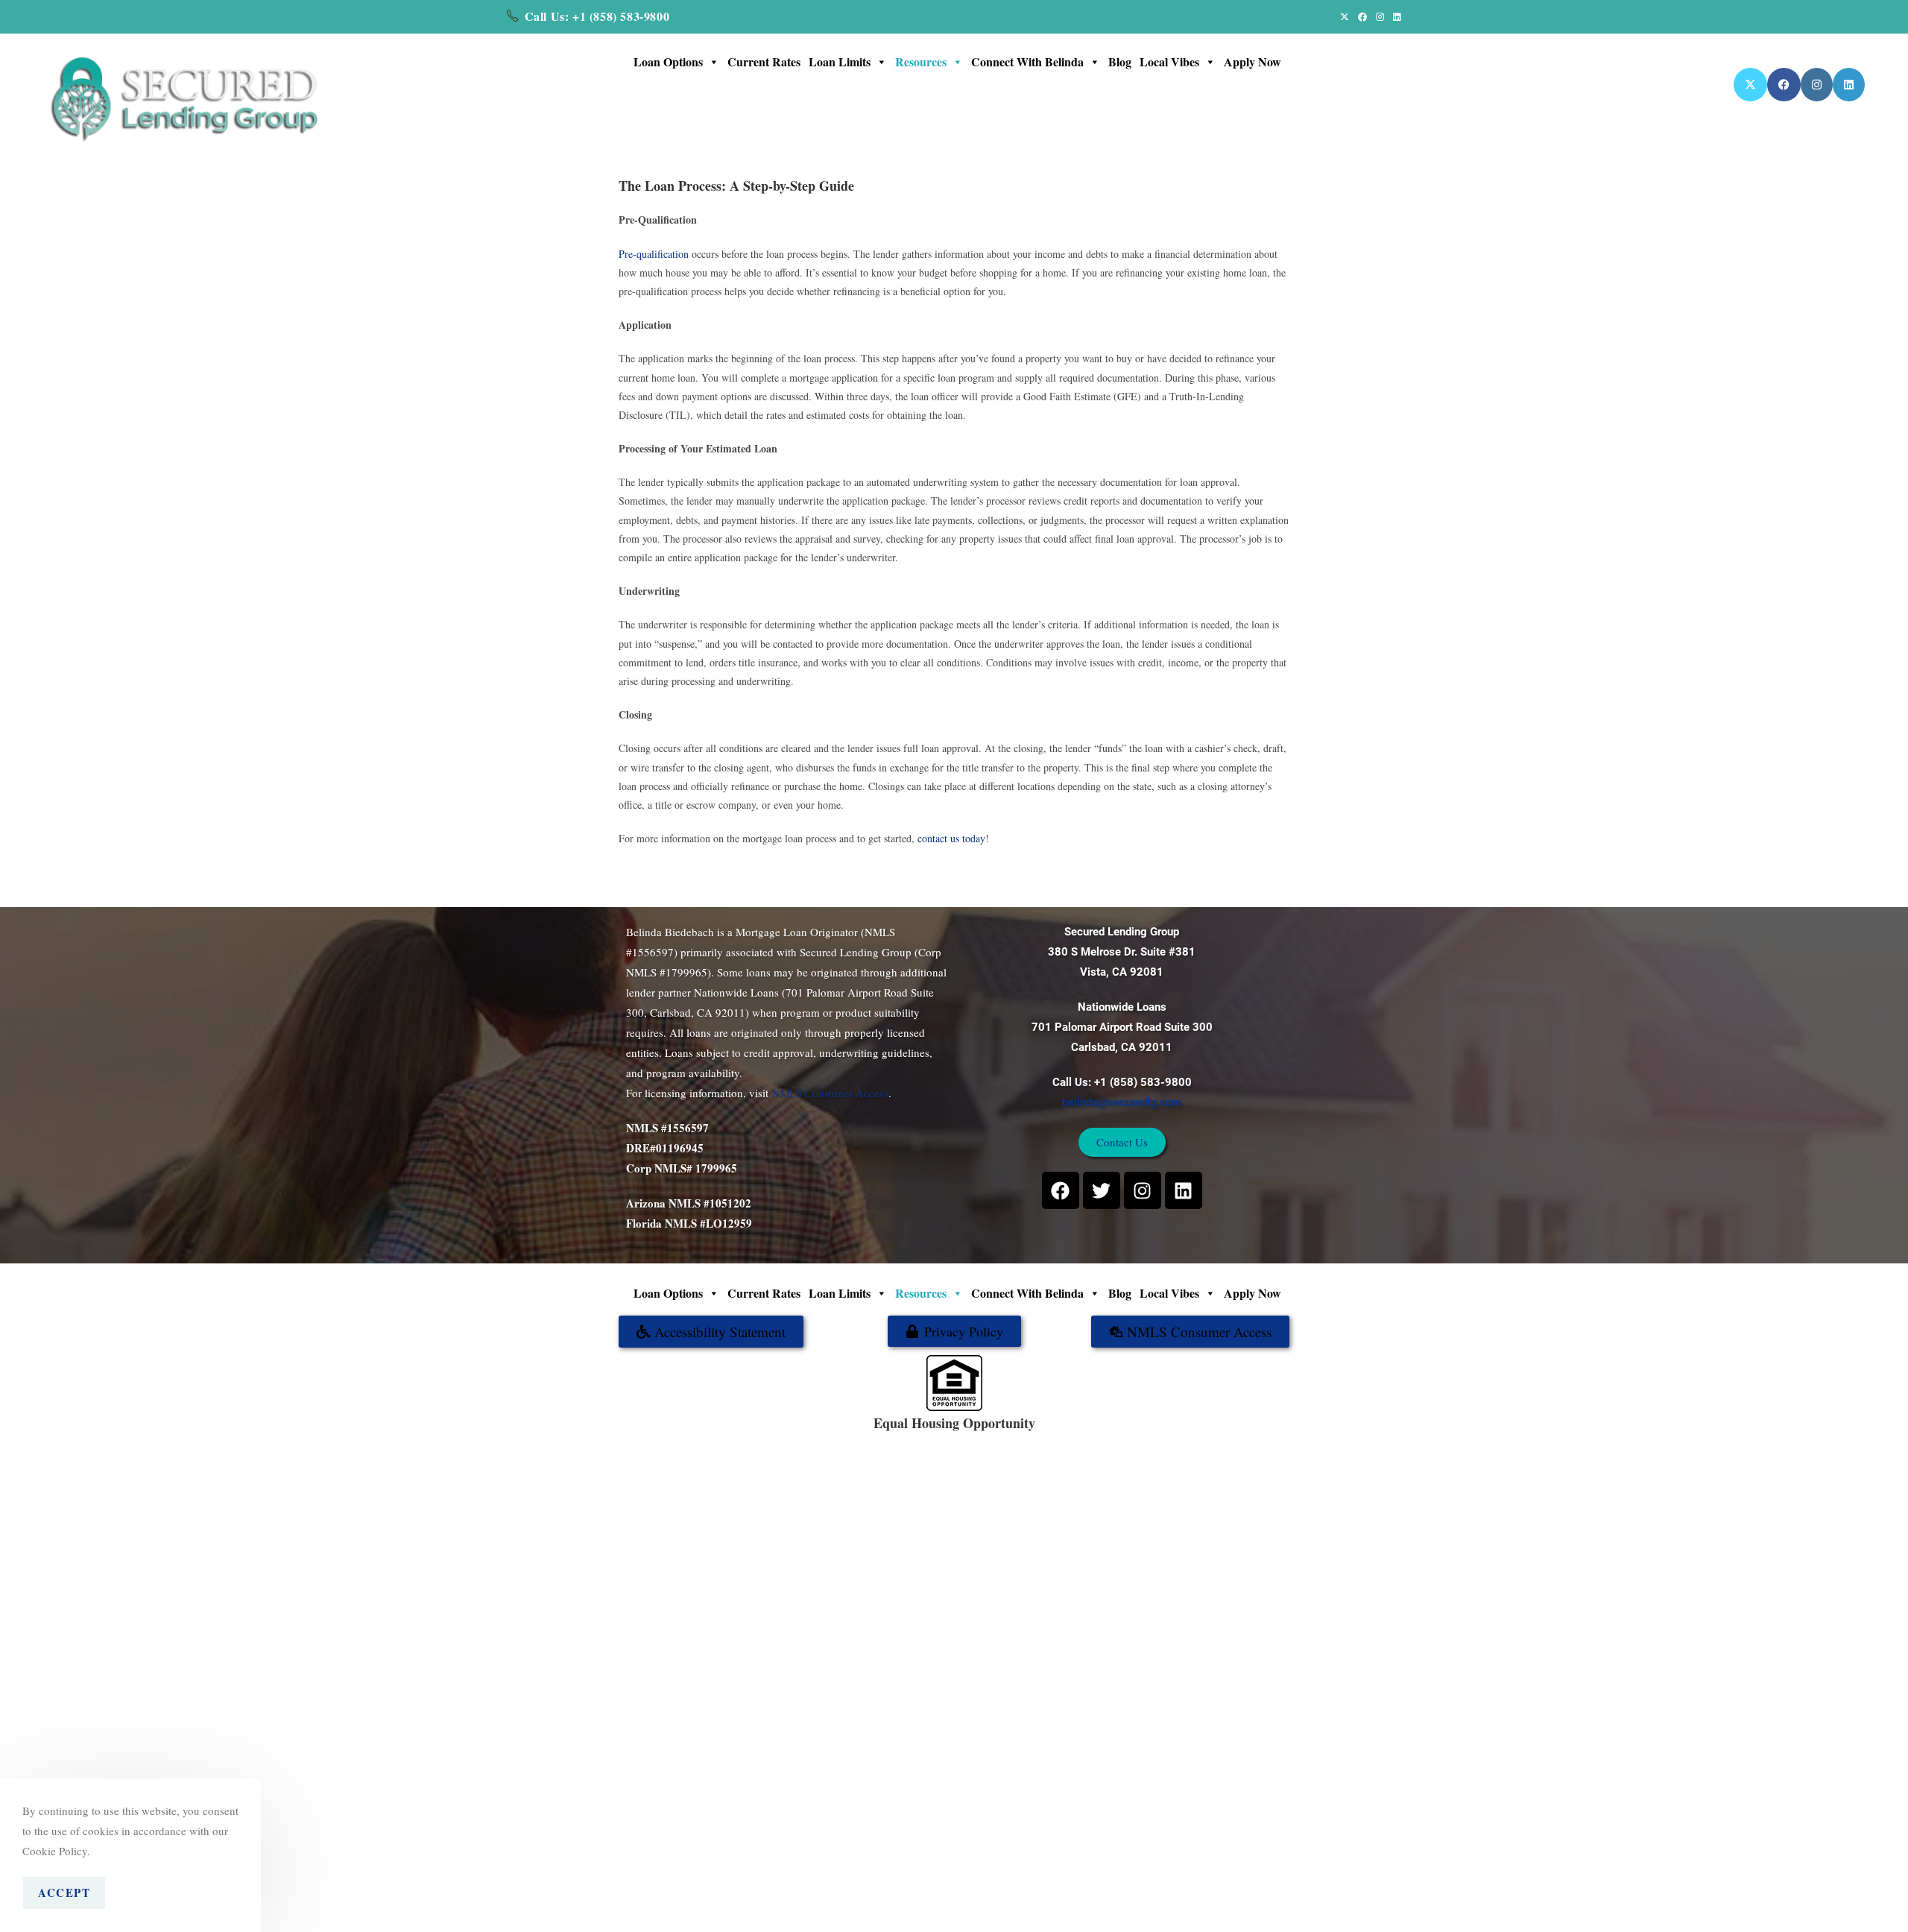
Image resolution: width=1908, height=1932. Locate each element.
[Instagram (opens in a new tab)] (1380, 16)
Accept (64, 1892)
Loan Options (668, 61)
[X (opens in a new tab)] (1345, 16)
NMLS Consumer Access (830, 1093)
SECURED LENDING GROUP (1003, 1439)
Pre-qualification (654, 254)
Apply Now (1252, 61)
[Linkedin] (1184, 1190)
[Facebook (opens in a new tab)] (1362, 16)
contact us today (951, 838)
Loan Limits (840, 61)
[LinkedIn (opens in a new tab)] (1395, 16)
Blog (1120, 61)
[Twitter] (1102, 1190)
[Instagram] (1143, 1190)
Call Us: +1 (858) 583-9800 (597, 16)
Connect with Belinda (1027, 61)
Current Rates (764, 61)
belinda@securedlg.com (1122, 1102)
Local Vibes (1169, 61)
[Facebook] (1061, 1190)
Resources (921, 61)
